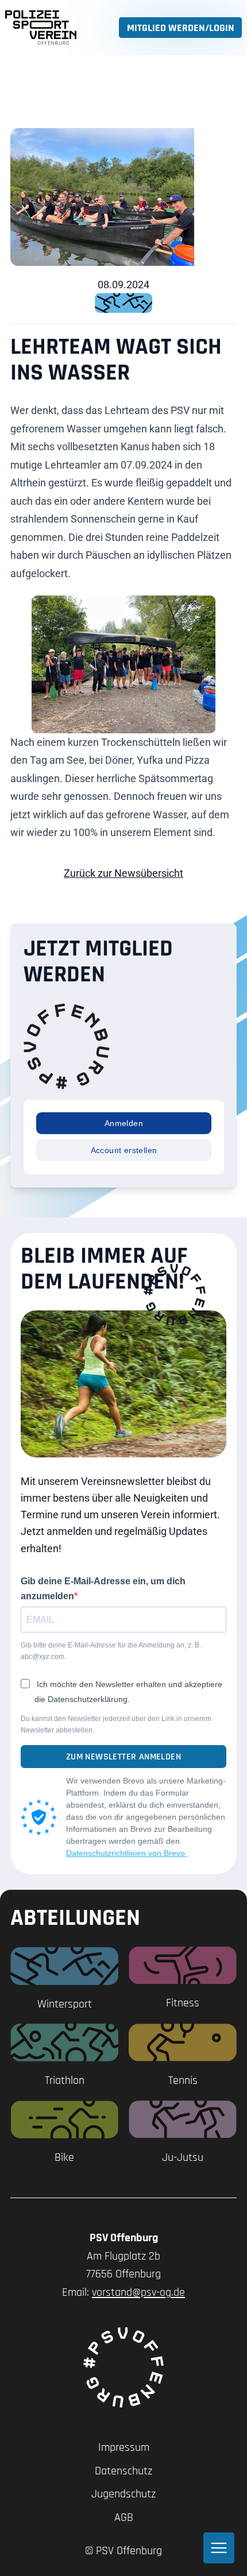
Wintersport (65, 2004)
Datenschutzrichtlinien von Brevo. (127, 1853)
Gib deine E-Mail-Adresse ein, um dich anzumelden (103, 1589)
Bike (64, 2157)
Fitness (183, 2003)
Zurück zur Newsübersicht (123, 873)
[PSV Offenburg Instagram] (123, 2368)
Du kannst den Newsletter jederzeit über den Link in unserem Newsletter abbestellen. (116, 1724)
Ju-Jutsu (183, 2157)
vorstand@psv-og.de (138, 2292)
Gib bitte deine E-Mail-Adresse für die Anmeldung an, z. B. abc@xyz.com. (111, 1651)
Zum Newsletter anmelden (123, 1757)
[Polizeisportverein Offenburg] (41, 28)
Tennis (183, 2080)
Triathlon (65, 2080)
